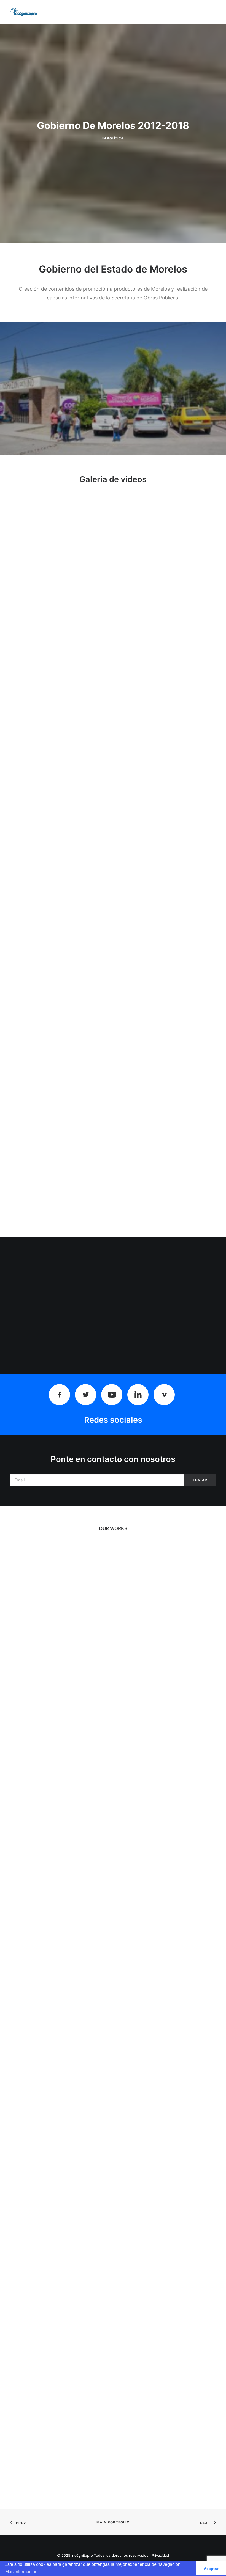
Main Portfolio (113, 2522)
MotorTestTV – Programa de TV (113, 2003)
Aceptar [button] (211, 2569)
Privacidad (160, 2555)
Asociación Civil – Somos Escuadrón (113, 2487)
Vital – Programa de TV (113, 2164)
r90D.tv (113, 1842)
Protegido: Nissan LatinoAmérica (113, 1680)
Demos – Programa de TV (113, 2326)
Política (115, 138)
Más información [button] (21, 2572)
